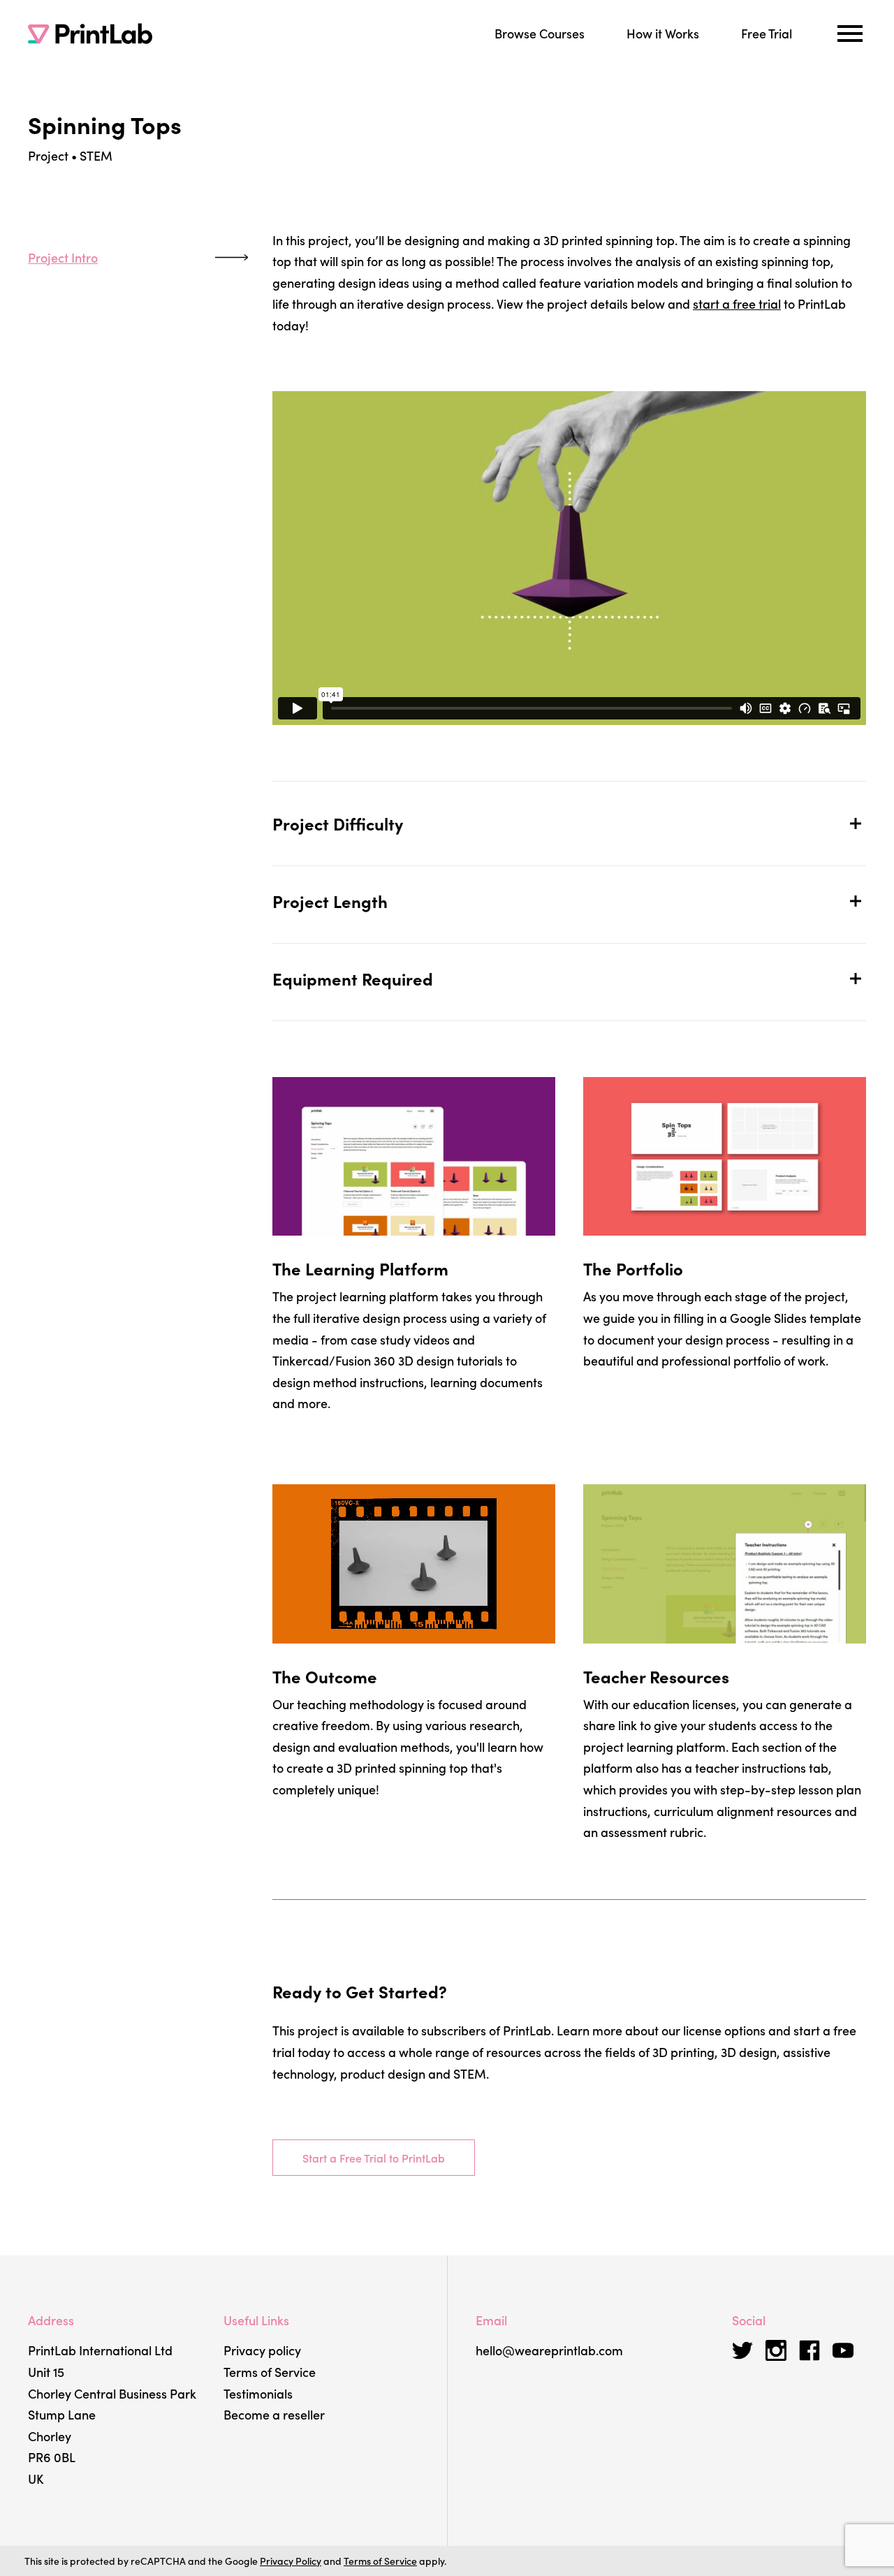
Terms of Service (270, 2372)
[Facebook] (809, 2350)
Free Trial (767, 33)
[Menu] (850, 34)
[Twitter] (742, 2350)
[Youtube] (843, 2350)
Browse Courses (540, 33)
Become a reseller (274, 2414)
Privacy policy (262, 2350)
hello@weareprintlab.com (549, 2350)
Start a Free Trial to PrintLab (374, 2158)
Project (48, 155)
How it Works (663, 33)
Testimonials (258, 2393)
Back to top (35, 431)
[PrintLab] (90, 34)
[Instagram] (776, 2350)
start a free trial (737, 303)
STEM (96, 155)
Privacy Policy (291, 2561)
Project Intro (63, 257)
